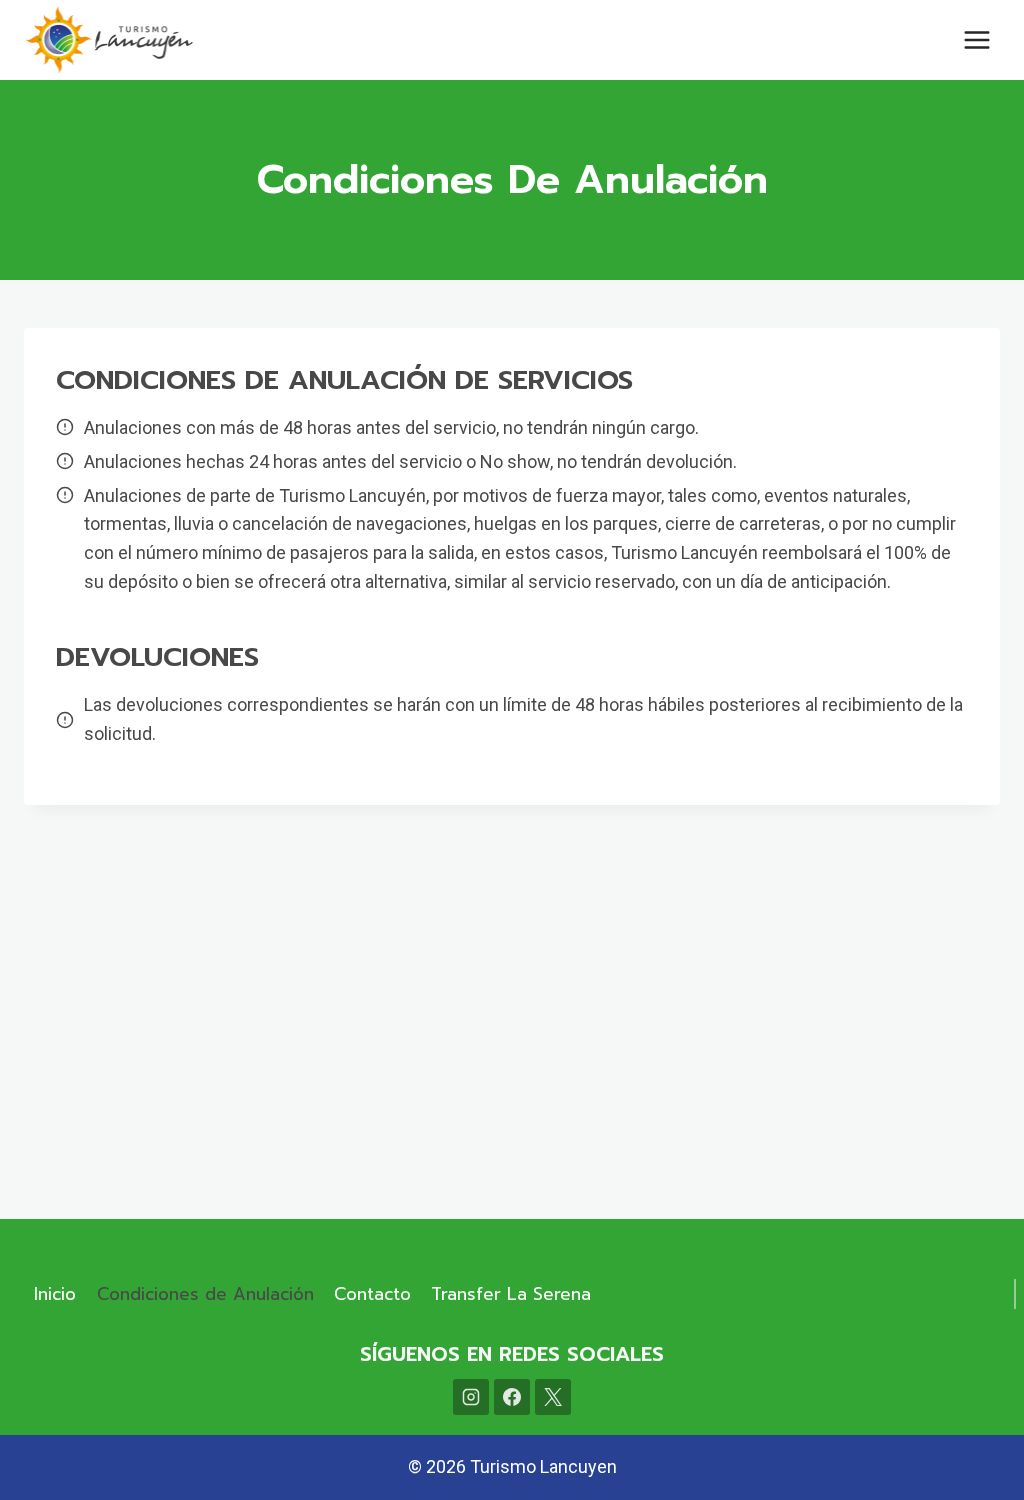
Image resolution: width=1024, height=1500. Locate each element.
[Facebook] (512, 1397)
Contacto (372, 1294)
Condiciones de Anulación (205, 1294)
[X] (553, 1397)
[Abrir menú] (976, 39)
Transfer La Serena (511, 1294)
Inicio (55, 1294)
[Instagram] (471, 1397)
